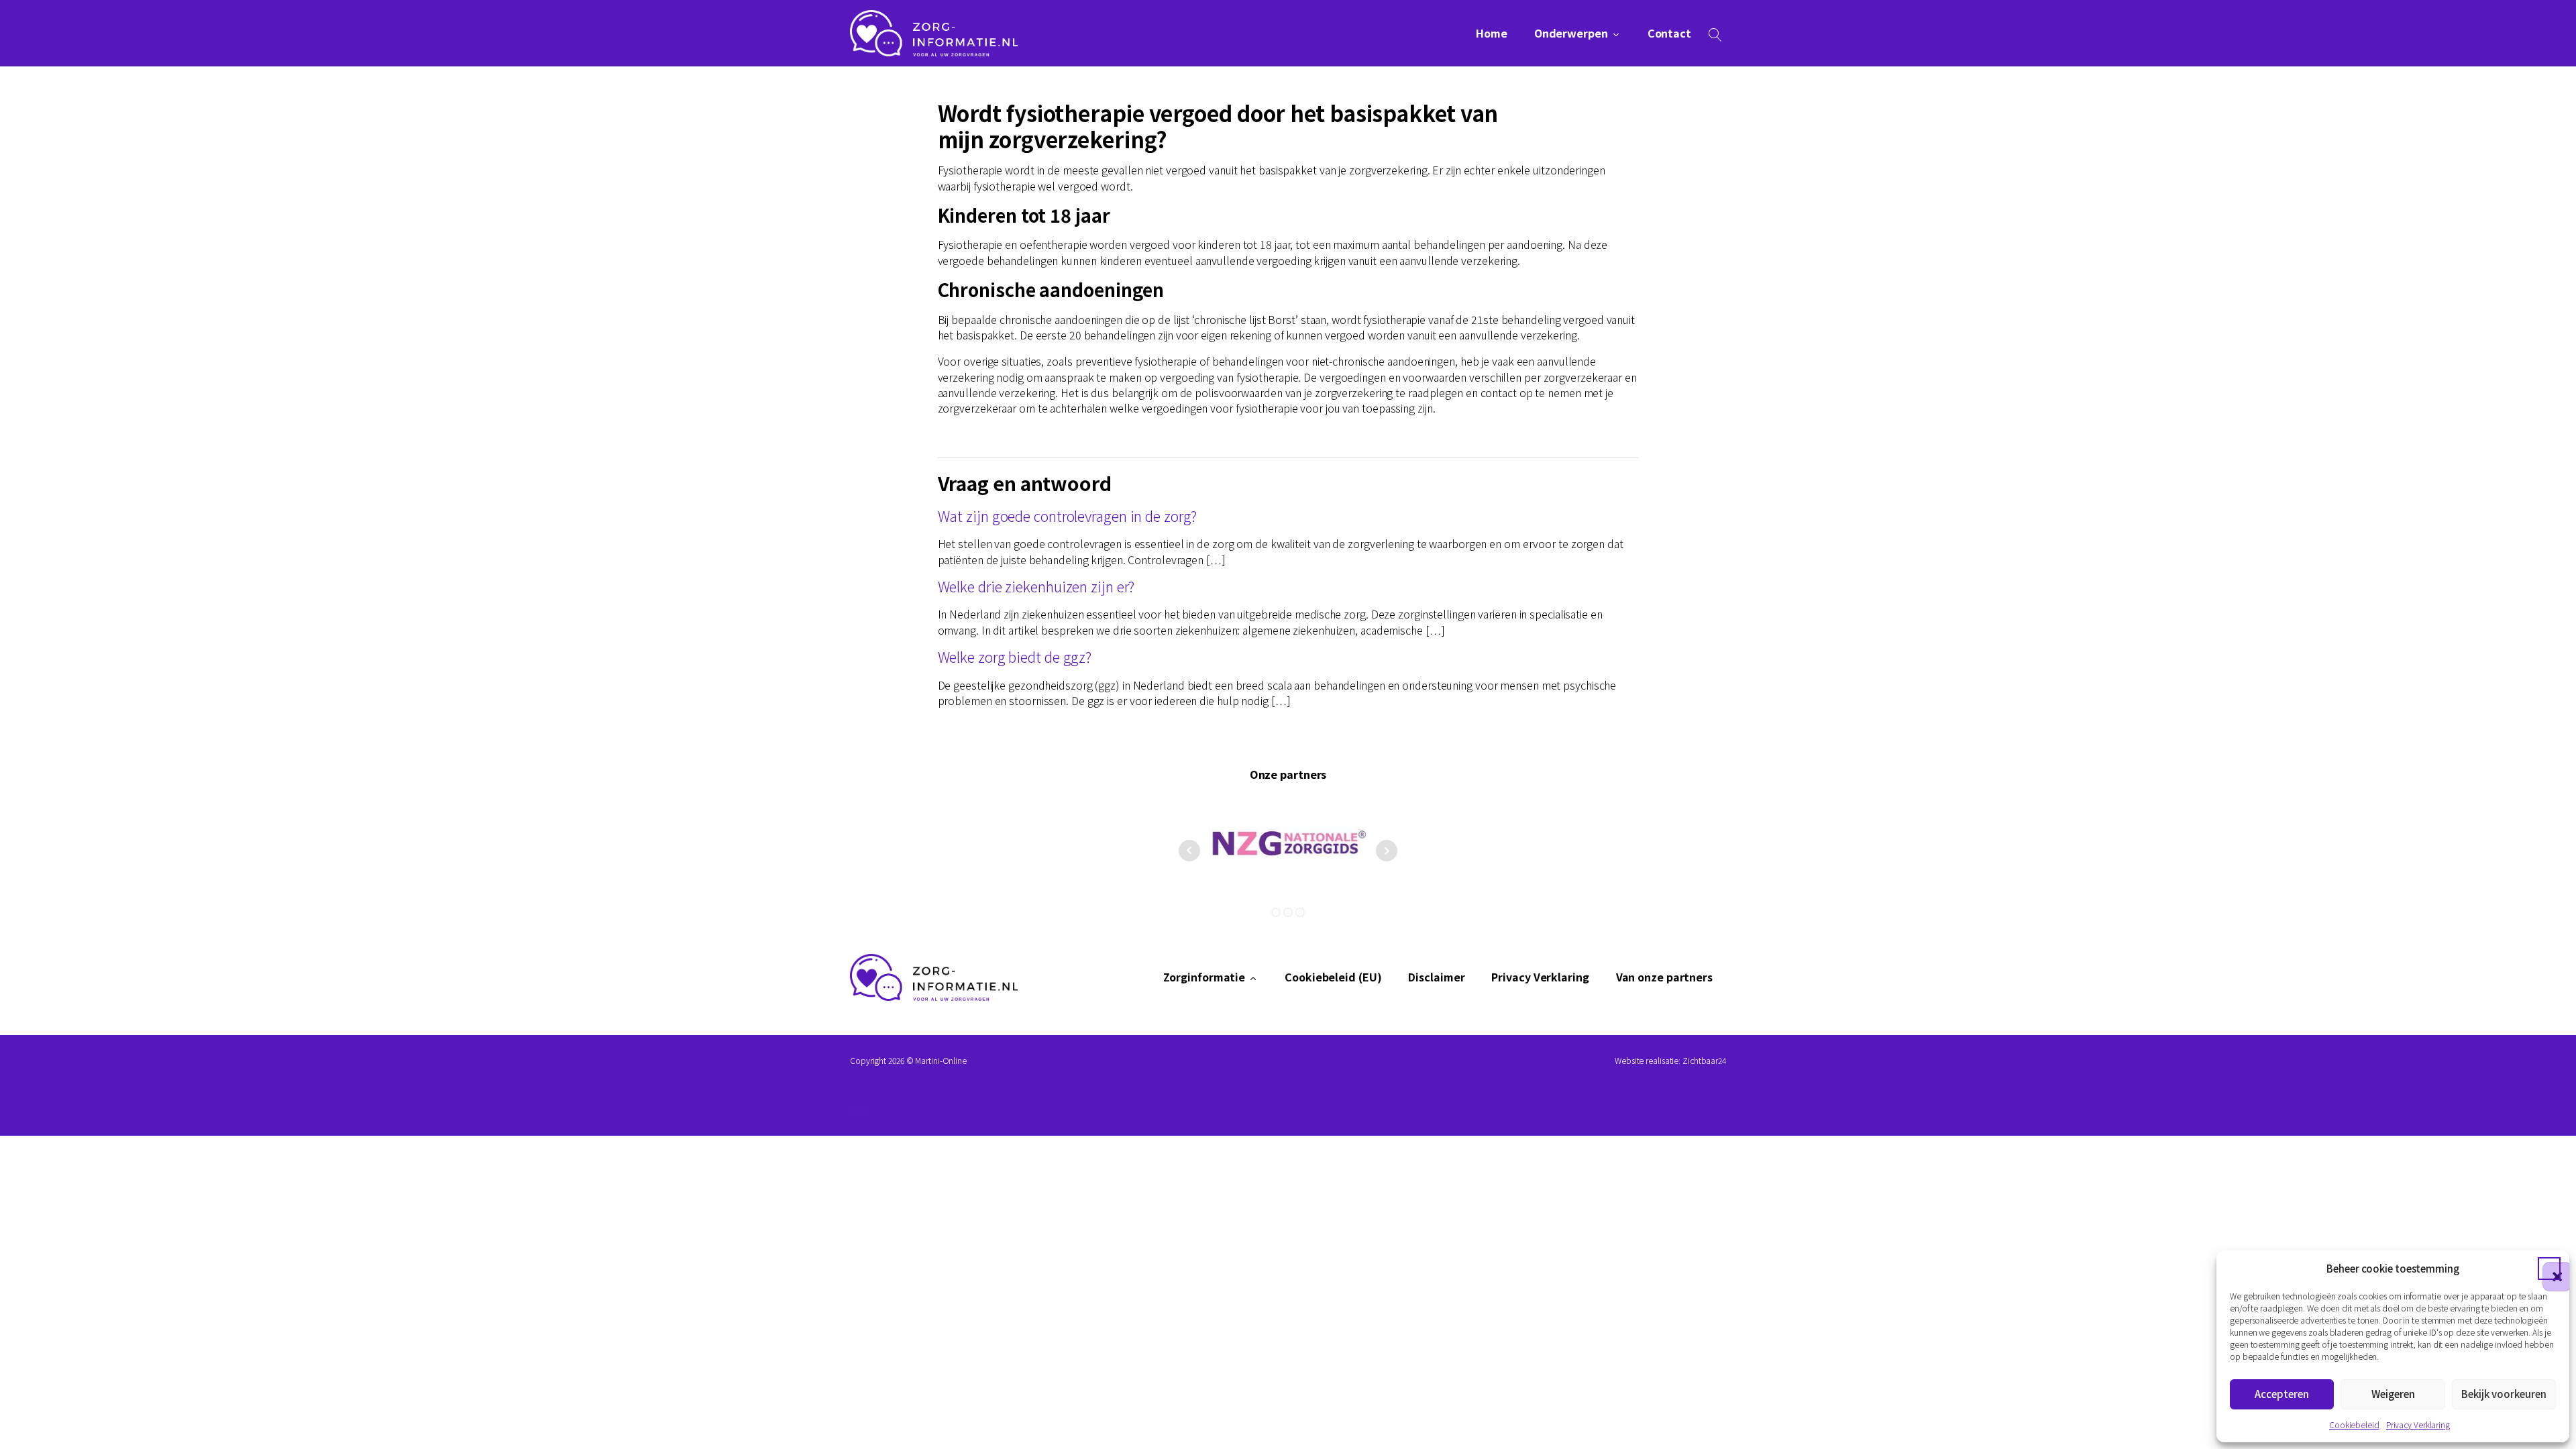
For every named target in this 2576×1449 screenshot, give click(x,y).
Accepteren (2282, 1394)
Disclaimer (1436, 977)
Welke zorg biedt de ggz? (1015, 656)
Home (1492, 33)
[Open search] (1715, 35)
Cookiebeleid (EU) (1333, 977)
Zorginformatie (1204, 977)
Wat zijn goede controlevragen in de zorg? (1067, 516)
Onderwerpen (1571, 33)
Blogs (860, 1111)
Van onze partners (1664, 977)
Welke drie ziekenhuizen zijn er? (1036, 586)
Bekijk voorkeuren (2504, 1394)
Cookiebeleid (2354, 1425)
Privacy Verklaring (2418, 1425)
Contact (1669, 33)
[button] (2549, 1269)
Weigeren (2393, 1394)
